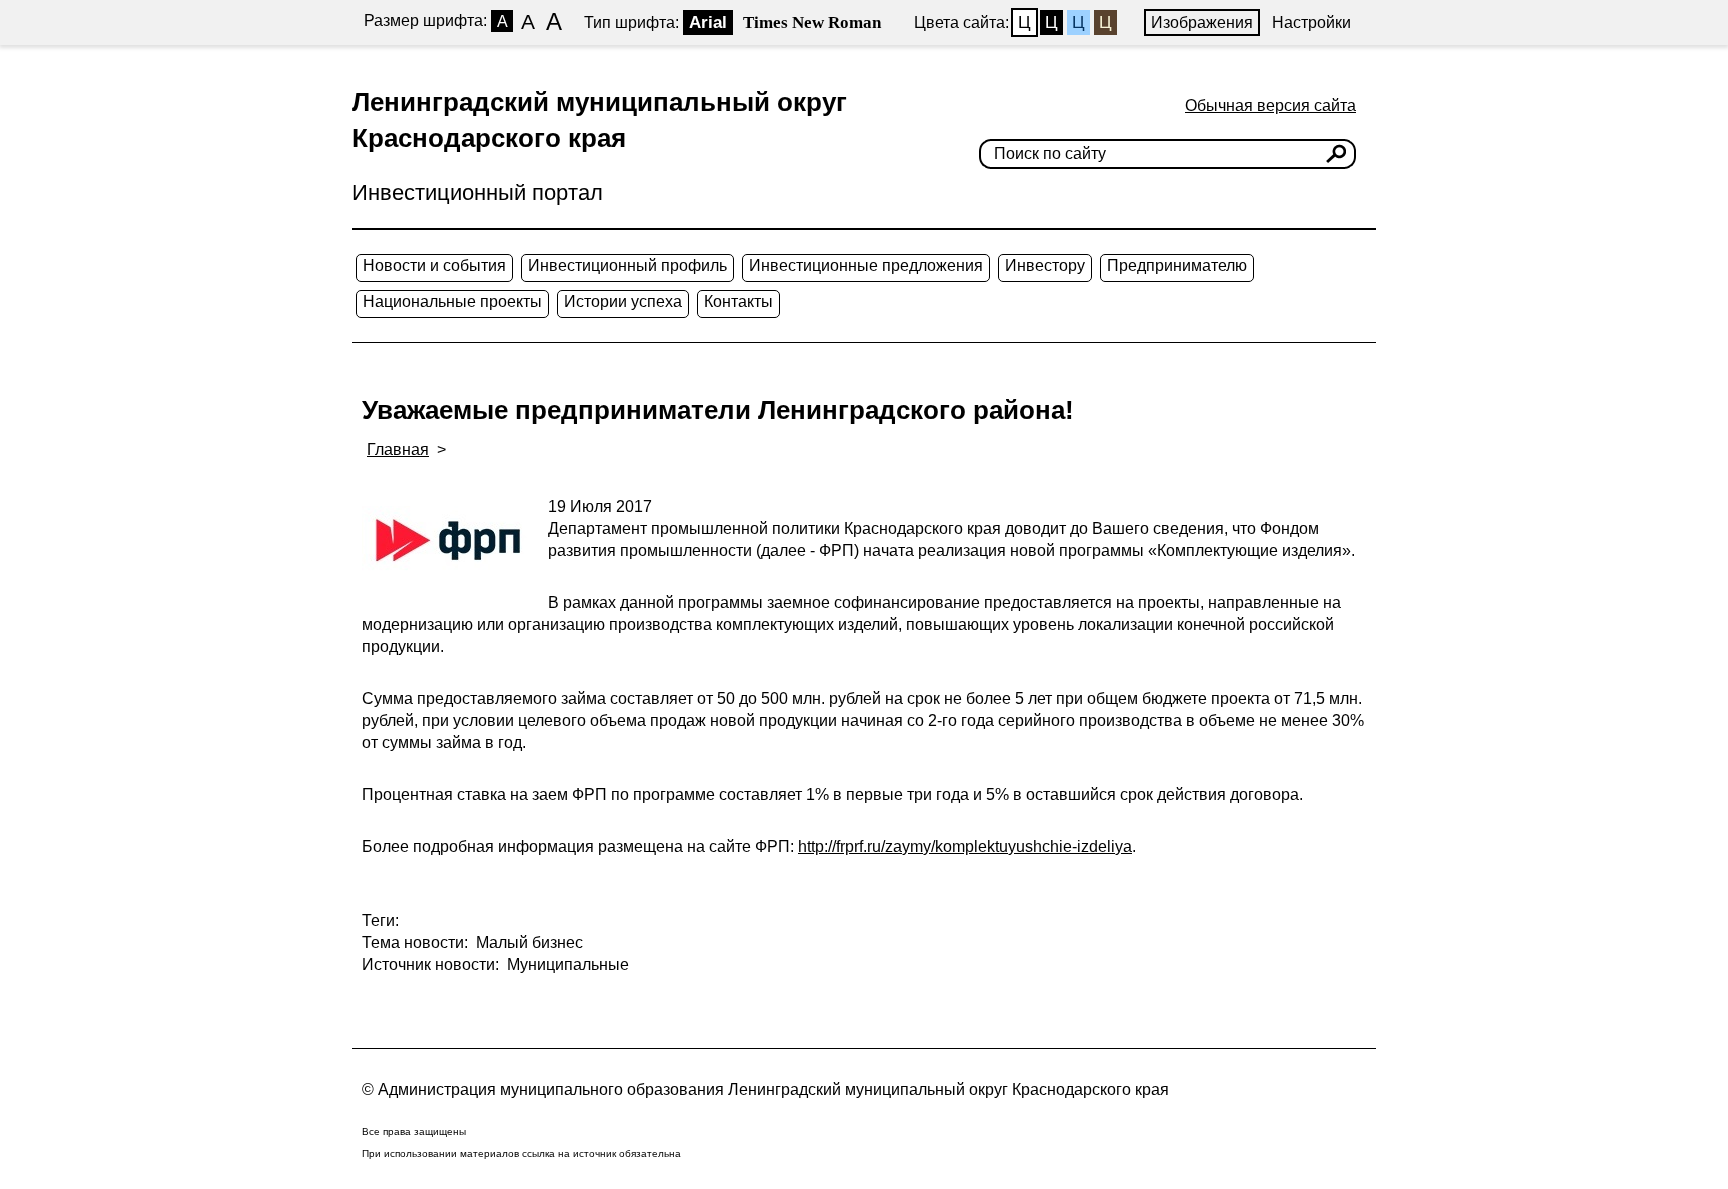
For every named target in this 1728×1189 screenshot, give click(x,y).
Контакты (738, 301)
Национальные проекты (452, 301)
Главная (398, 449)
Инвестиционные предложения (866, 265)
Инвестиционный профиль (627, 265)
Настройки (1311, 22)
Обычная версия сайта (1270, 105)
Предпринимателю (1177, 265)
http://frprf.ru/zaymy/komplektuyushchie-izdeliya (965, 846)
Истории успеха (623, 301)
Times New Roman (812, 22)
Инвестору (1045, 265)
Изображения (1202, 22)
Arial (708, 22)
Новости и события (434, 265)
